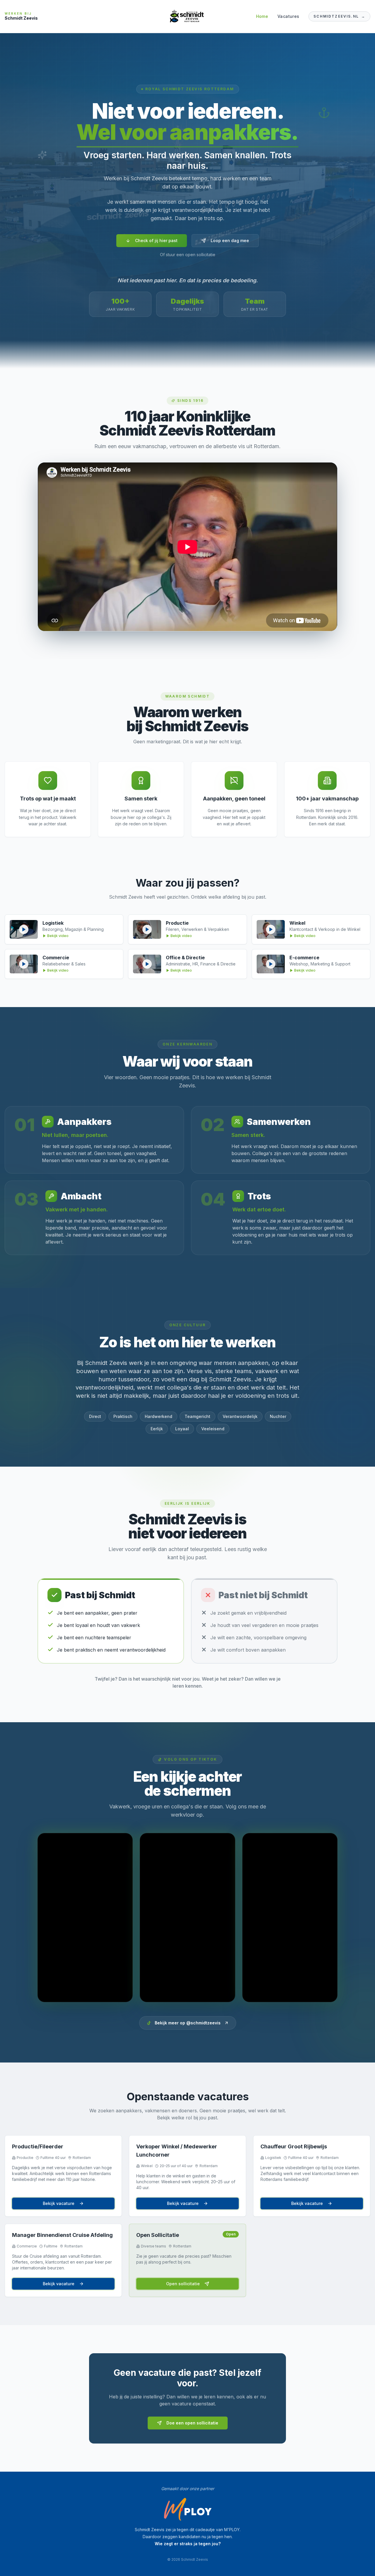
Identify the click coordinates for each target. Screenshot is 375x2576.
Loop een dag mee (230, 240)
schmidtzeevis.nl (339, 16)
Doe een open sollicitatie (192, 2423)
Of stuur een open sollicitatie (188, 255)
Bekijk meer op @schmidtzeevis (188, 2023)
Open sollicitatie (183, 2284)
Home (262, 16)
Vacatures (288, 16)
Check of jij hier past (156, 240)
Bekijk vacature (59, 2203)
